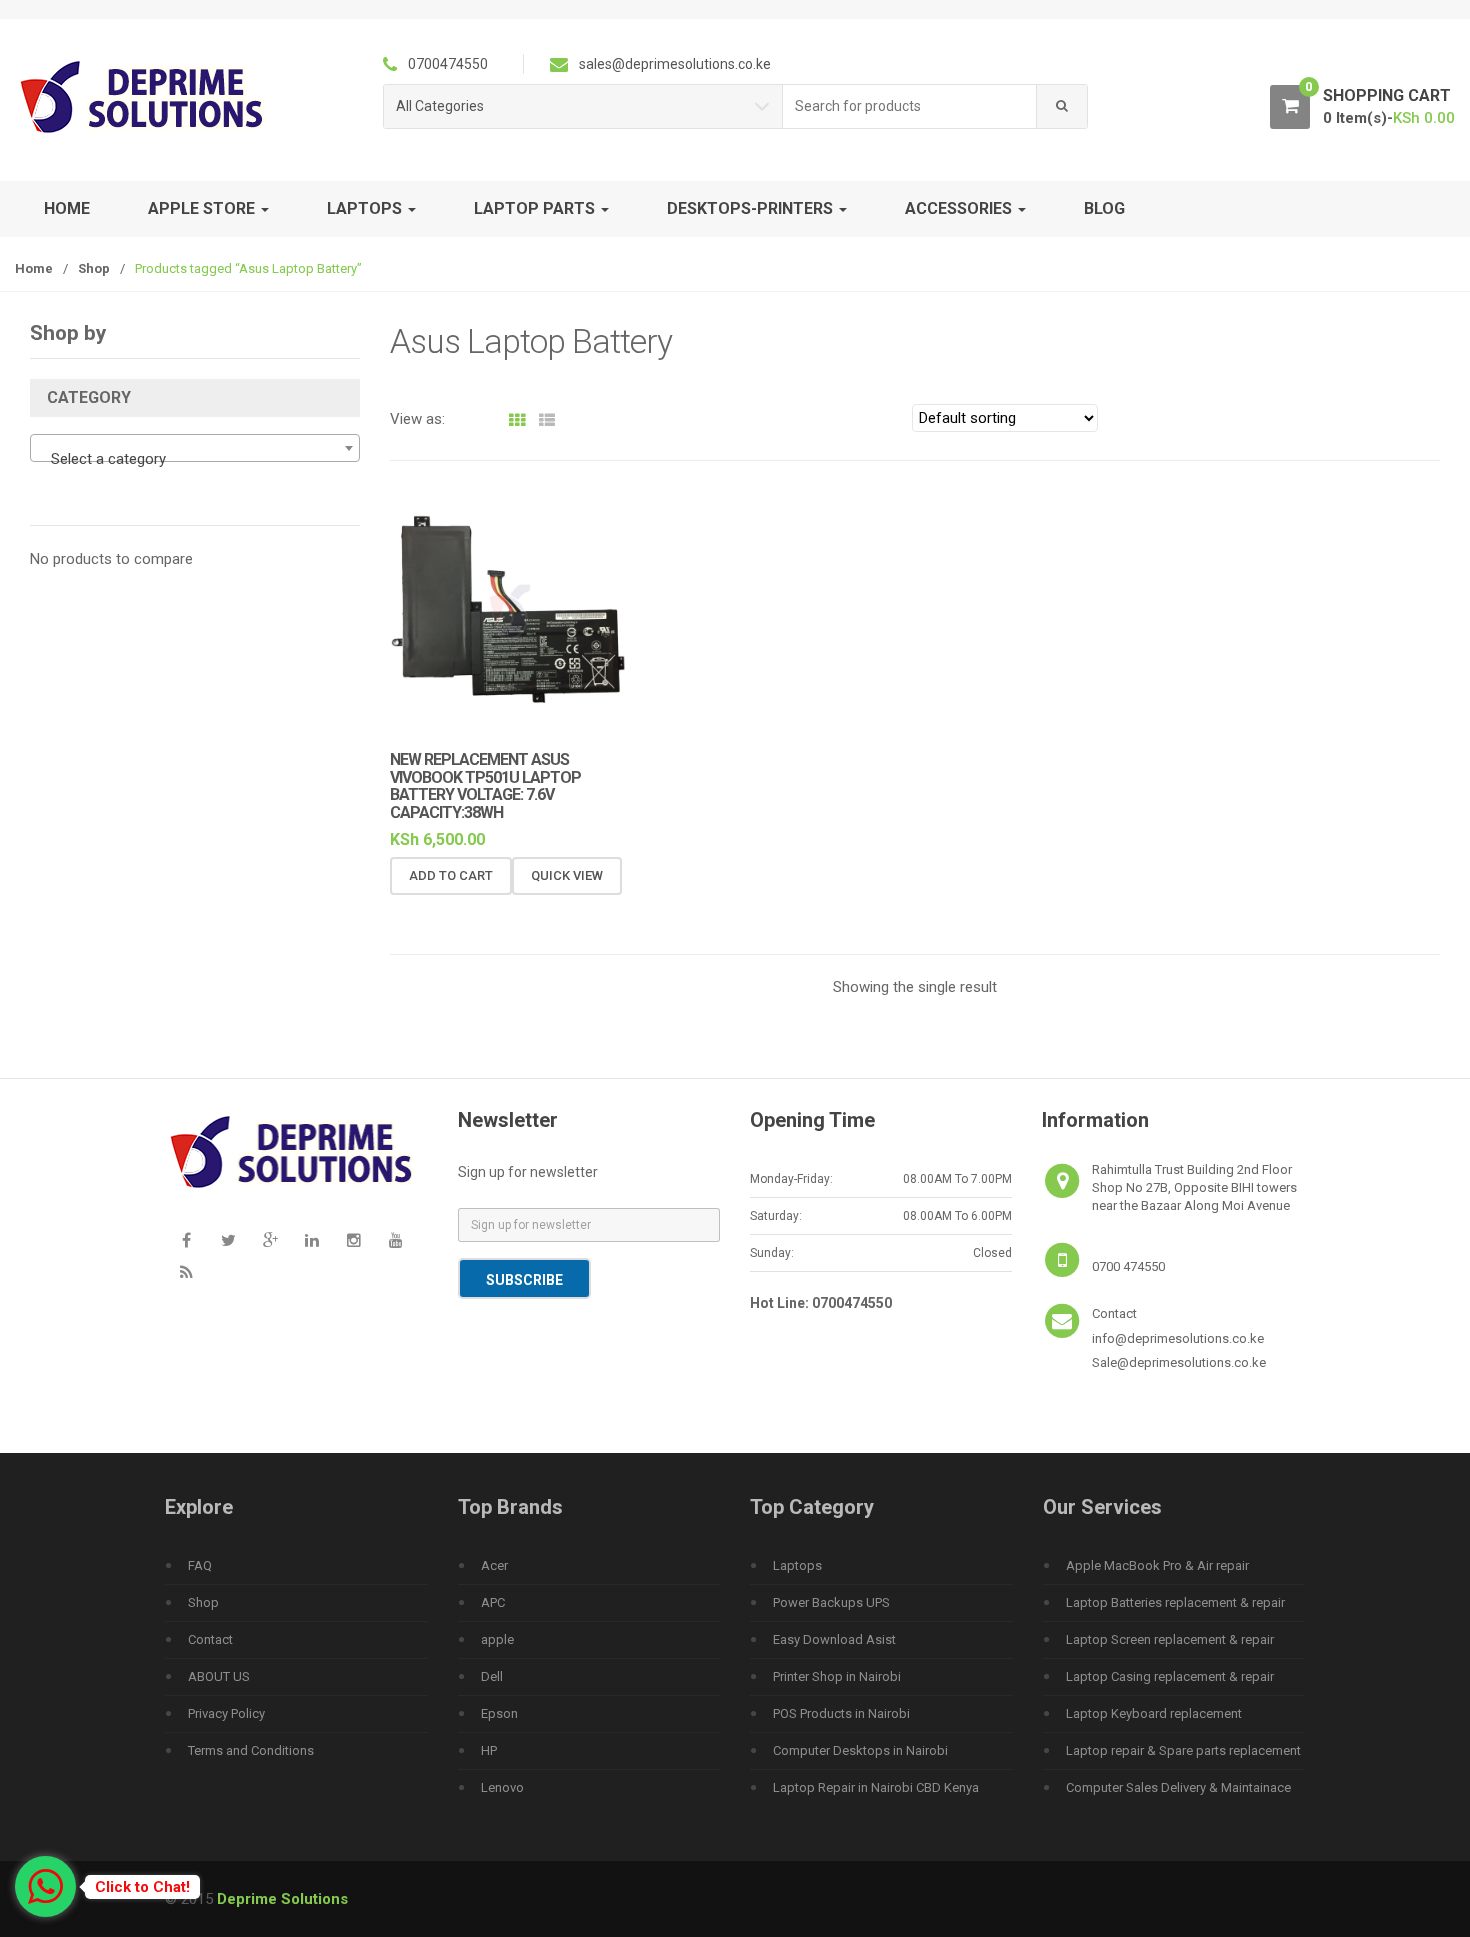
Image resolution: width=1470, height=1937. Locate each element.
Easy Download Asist (834, 1639)
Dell (492, 1676)
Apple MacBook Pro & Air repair (1157, 1565)
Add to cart (451, 875)
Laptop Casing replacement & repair (1170, 1676)
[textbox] (195, 459)
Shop (94, 268)
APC (493, 1602)
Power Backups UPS (831, 1602)
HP (489, 1750)
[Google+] (270, 1241)
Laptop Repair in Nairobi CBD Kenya (876, 1787)
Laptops (797, 1565)
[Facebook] (186, 1241)
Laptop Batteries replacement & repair (1175, 1602)
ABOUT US (219, 1676)
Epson (499, 1713)
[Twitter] (228, 1241)
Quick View (567, 875)
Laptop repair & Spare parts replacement (1183, 1750)
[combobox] (910, 106)
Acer (494, 1565)
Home (67, 208)
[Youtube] (396, 1241)
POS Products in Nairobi (841, 1713)
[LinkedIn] (312, 1241)
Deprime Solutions (282, 1899)
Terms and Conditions (251, 1750)
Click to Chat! (142, 1887)
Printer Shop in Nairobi (837, 1676)
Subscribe (524, 1280)
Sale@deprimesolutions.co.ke (1179, 1362)
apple (497, 1639)
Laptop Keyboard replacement (1154, 1713)
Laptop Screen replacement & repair (1170, 1639)
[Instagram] (354, 1241)
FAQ (200, 1565)
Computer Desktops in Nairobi (860, 1750)
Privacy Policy (226, 1713)
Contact (210, 1639)
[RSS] (186, 1273)
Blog (1104, 208)
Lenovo (502, 1787)
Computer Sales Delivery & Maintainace (1178, 1787)
